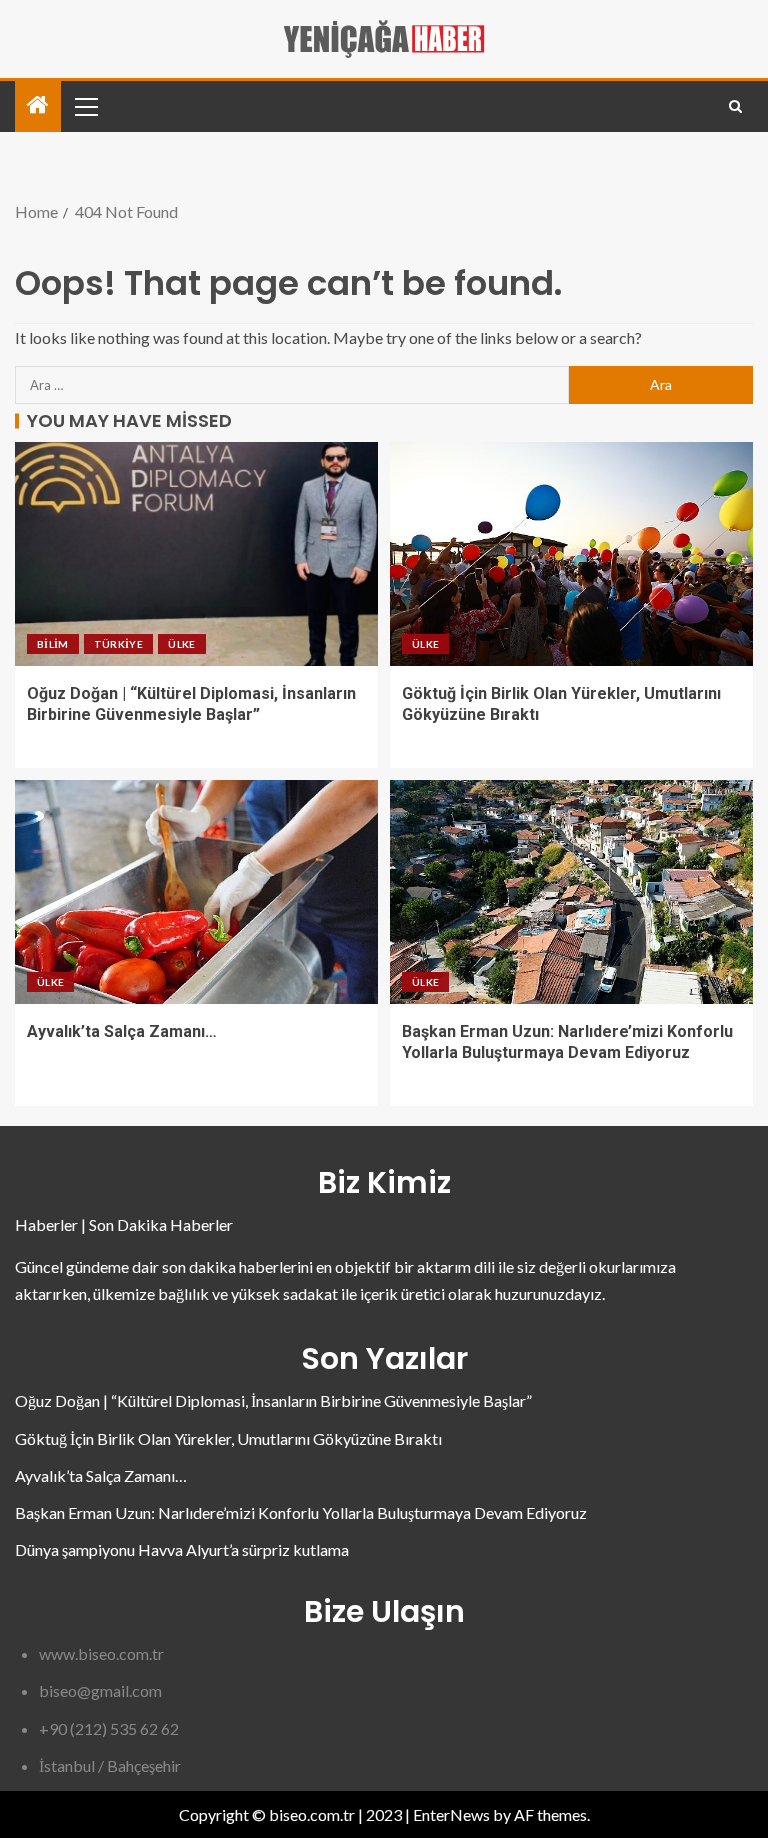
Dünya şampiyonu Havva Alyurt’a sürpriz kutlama (182, 1549)
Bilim (53, 644)
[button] (85, 106)
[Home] (38, 105)
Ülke (181, 644)
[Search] (735, 106)
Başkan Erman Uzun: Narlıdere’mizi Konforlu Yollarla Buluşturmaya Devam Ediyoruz (301, 1512)
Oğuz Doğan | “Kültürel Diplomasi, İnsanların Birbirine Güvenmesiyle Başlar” (273, 1400)
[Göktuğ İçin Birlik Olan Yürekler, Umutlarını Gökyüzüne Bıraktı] (571, 554)
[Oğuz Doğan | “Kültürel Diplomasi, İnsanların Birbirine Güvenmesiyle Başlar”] (196, 554)
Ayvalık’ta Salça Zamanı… (122, 1031)
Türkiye (118, 644)
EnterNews (451, 1814)
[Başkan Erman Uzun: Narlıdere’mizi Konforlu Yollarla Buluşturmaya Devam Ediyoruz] (571, 892)
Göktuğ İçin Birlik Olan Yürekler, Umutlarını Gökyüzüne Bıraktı (228, 1438)
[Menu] (85, 106)
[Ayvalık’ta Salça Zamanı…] (196, 892)
